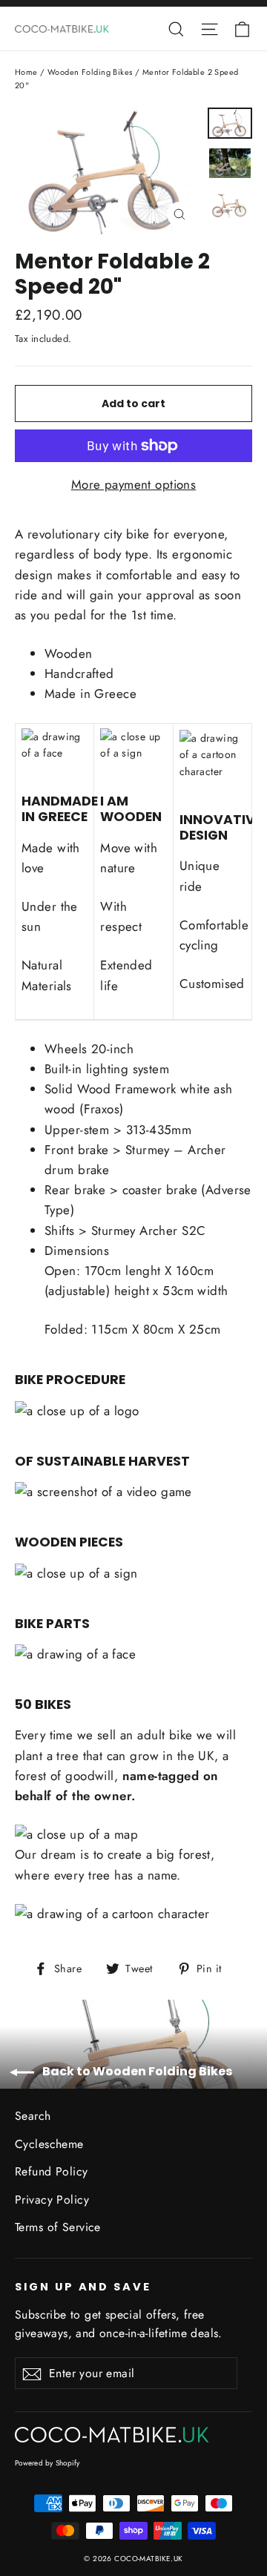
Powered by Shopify (47, 2463)
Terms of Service (58, 2227)
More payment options (134, 484)
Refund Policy (52, 2171)
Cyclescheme (49, 2144)
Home (26, 72)
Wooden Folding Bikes (90, 72)
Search (33, 2116)
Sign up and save (83, 2287)
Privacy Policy (52, 2200)
